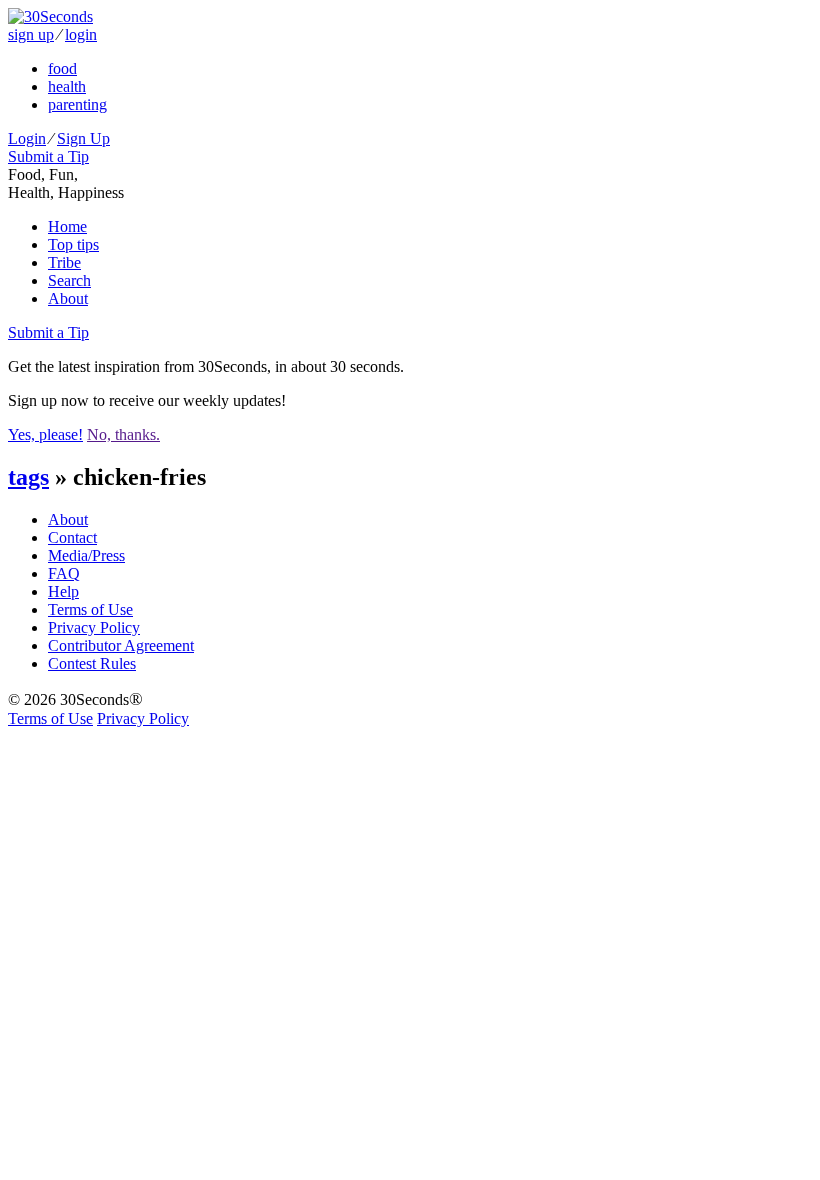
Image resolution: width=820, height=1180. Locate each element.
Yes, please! (45, 434)
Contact (72, 537)
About (68, 298)
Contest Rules (92, 663)
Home (67, 226)
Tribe (64, 262)
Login (27, 138)
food (62, 68)
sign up (31, 34)
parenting (77, 104)
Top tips (73, 244)
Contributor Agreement (121, 645)
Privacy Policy (94, 627)
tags (28, 477)
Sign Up (83, 138)
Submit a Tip (48, 156)
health (67, 86)
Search (69, 280)
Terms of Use (90, 609)
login (81, 34)
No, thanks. (123, 434)
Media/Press (86, 555)
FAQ (64, 573)
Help (63, 591)
